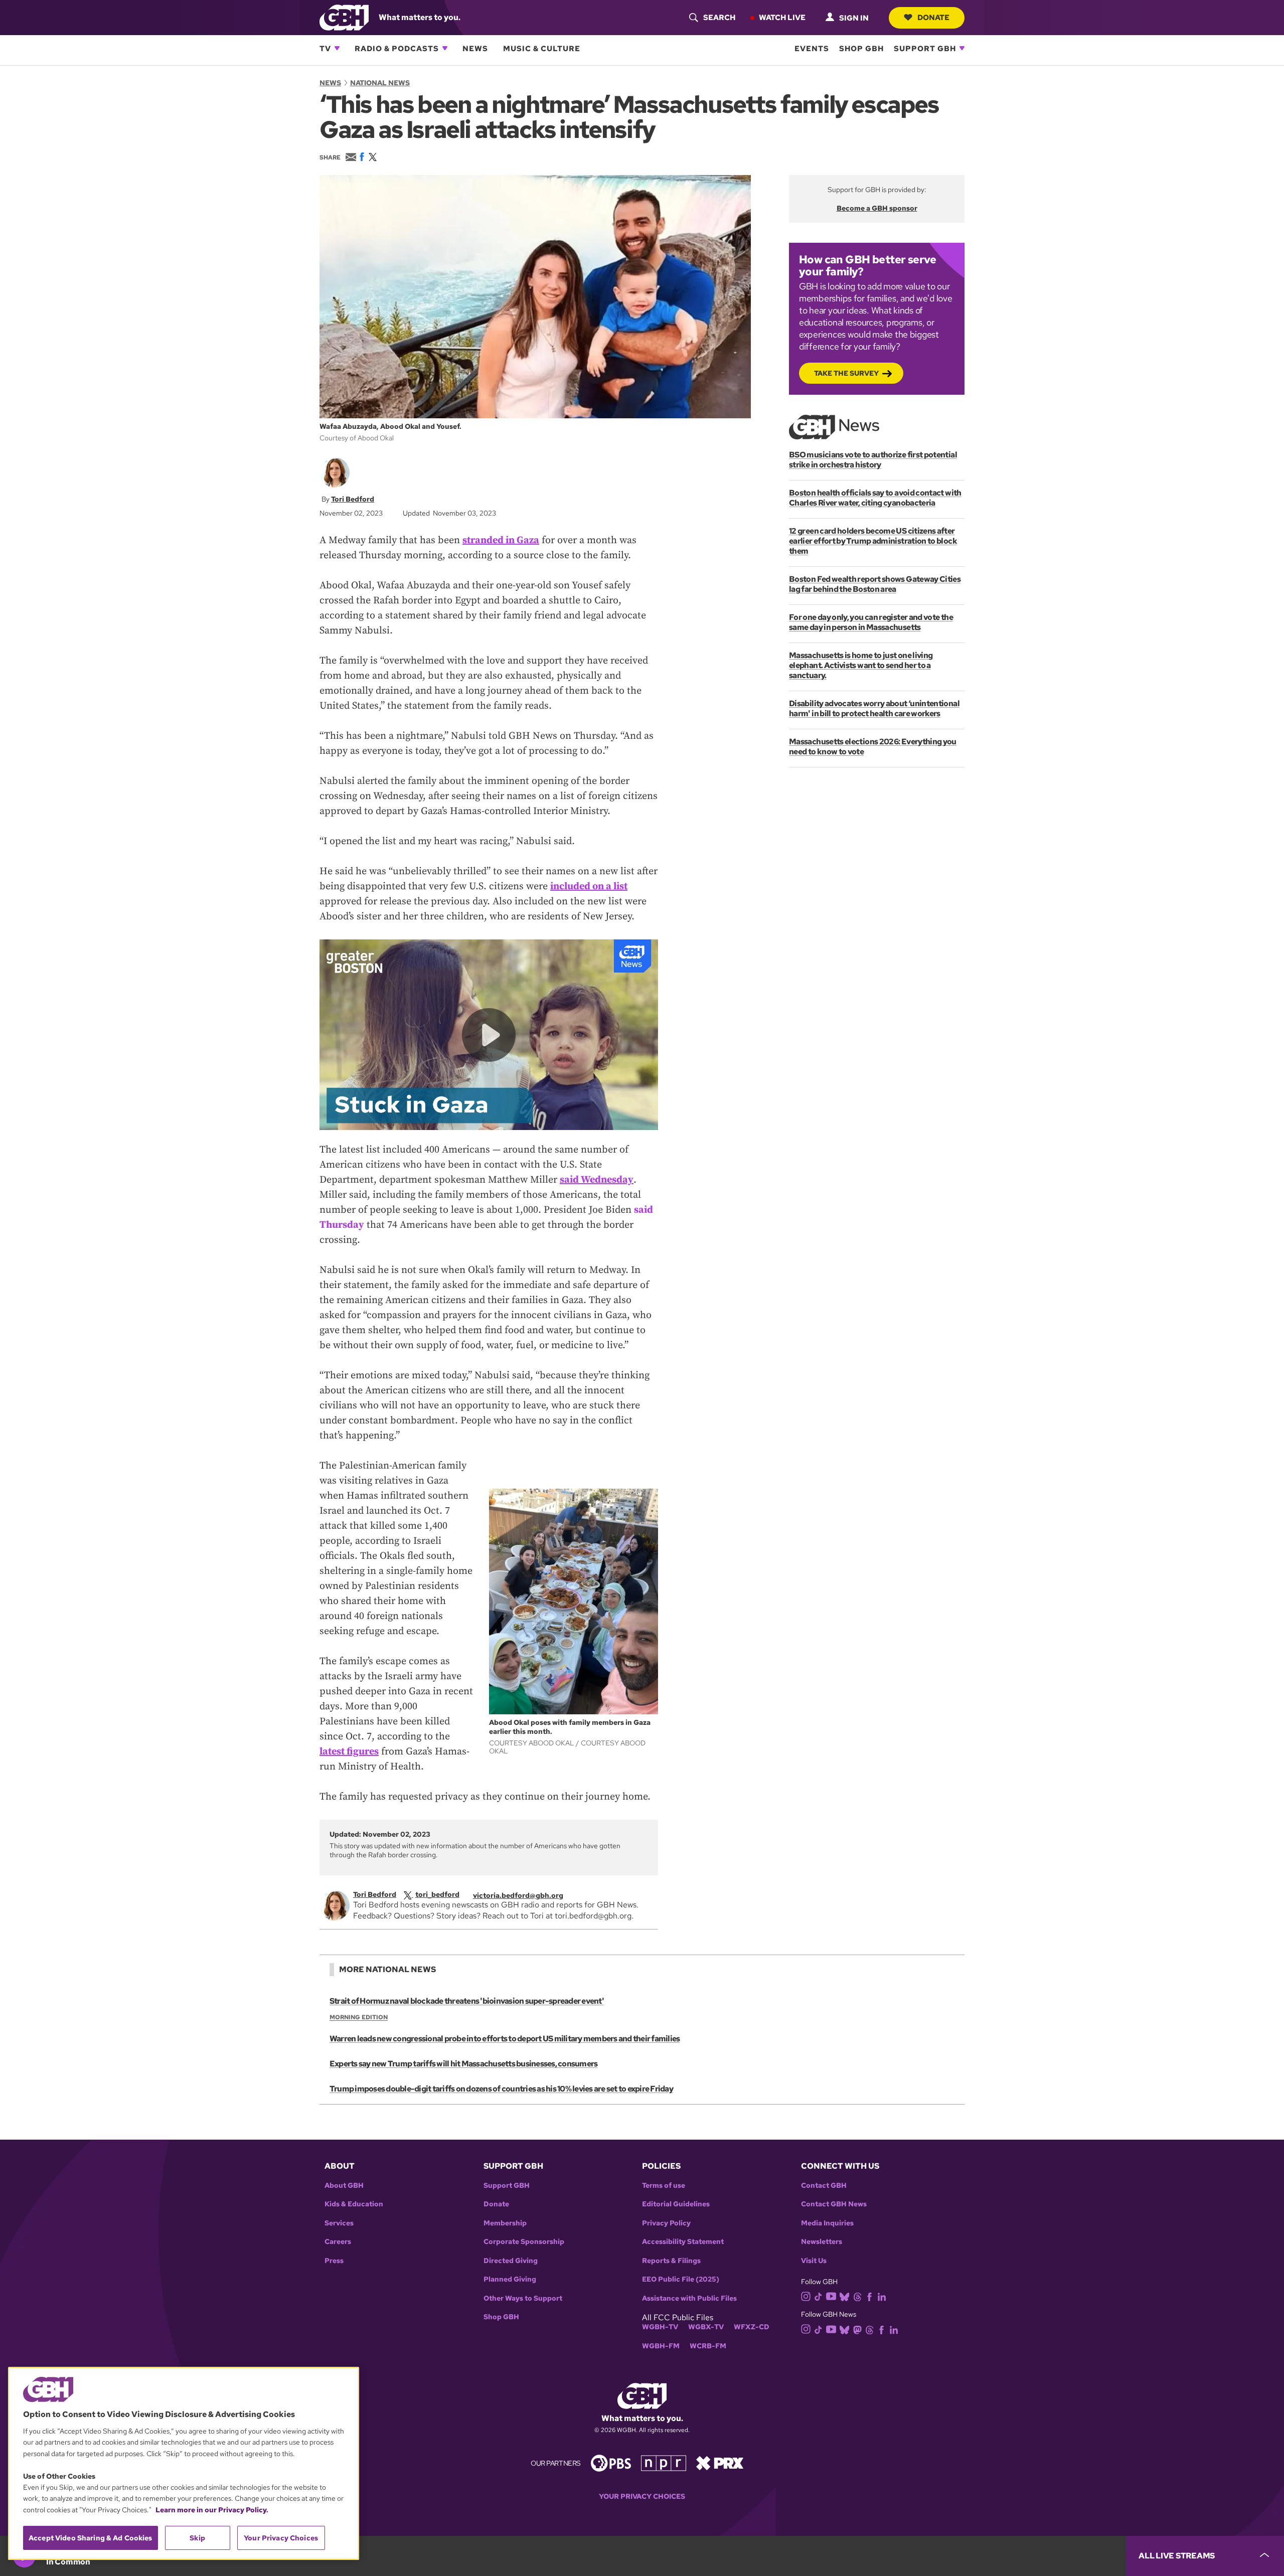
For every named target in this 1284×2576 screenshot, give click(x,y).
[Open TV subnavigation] (337, 48)
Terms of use (664, 2186)
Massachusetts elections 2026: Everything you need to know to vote (873, 747)
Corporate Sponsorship (524, 2242)
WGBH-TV (660, 2327)
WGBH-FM (661, 2346)
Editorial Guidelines (676, 2204)
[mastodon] (857, 2329)
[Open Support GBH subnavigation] (962, 48)
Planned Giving (510, 2279)
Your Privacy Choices (642, 2497)
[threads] (857, 2296)
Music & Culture (542, 48)
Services (339, 2223)
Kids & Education (354, 2204)
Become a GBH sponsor (877, 208)
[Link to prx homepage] (720, 2462)
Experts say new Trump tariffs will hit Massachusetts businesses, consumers (463, 2064)
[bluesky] (844, 2296)
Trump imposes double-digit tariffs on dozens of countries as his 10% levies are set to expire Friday (501, 2089)
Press (334, 2261)
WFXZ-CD (752, 2327)
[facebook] (869, 2296)
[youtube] (831, 2295)
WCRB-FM (708, 2346)
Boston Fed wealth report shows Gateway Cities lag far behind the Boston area (875, 584)
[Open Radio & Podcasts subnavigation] (445, 48)
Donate (933, 17)
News (475, 48)
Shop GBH (861, 48)
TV (325, 48)
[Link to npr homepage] (664, 2462)
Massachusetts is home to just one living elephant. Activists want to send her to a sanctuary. (861, 665)
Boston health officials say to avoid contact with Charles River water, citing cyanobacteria (875, 498)
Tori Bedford (353, 499)
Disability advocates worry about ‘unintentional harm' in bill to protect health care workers (874, 708)
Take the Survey (846, 373)
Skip (197, 2538)
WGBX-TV (706, 2327)
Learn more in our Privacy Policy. (212, 2510)
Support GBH (925, 48)
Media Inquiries (827, 2223)
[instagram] (806, 2296)
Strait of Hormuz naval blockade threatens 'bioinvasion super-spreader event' (467, 2001)
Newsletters (822, 2242)
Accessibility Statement (683, 2242)
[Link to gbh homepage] (344, 17)
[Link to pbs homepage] (611, 2462)
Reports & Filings (671, 2261)
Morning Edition (359, 2017)
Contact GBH (824, 2186)
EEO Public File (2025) (681, 2279)
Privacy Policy (666, 2223)
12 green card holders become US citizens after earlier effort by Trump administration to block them (873, 541)
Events (812, 48)
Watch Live (782, 17)
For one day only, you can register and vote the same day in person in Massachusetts (871, 622)
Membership (505, 2223)
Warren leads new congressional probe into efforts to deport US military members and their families (505, 2039)
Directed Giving (511, 2261)
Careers (338, 2242)
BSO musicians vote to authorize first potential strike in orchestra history (873, 460)
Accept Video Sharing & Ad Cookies (91, 2538)
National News (380, 83)
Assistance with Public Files (689, 2298)
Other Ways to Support (523, 2298)
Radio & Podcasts (397, 48)
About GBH (344, 2186)
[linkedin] (882, 2296)
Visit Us (814, 2261)
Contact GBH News (834, 2204)
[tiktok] (818, 2296)
